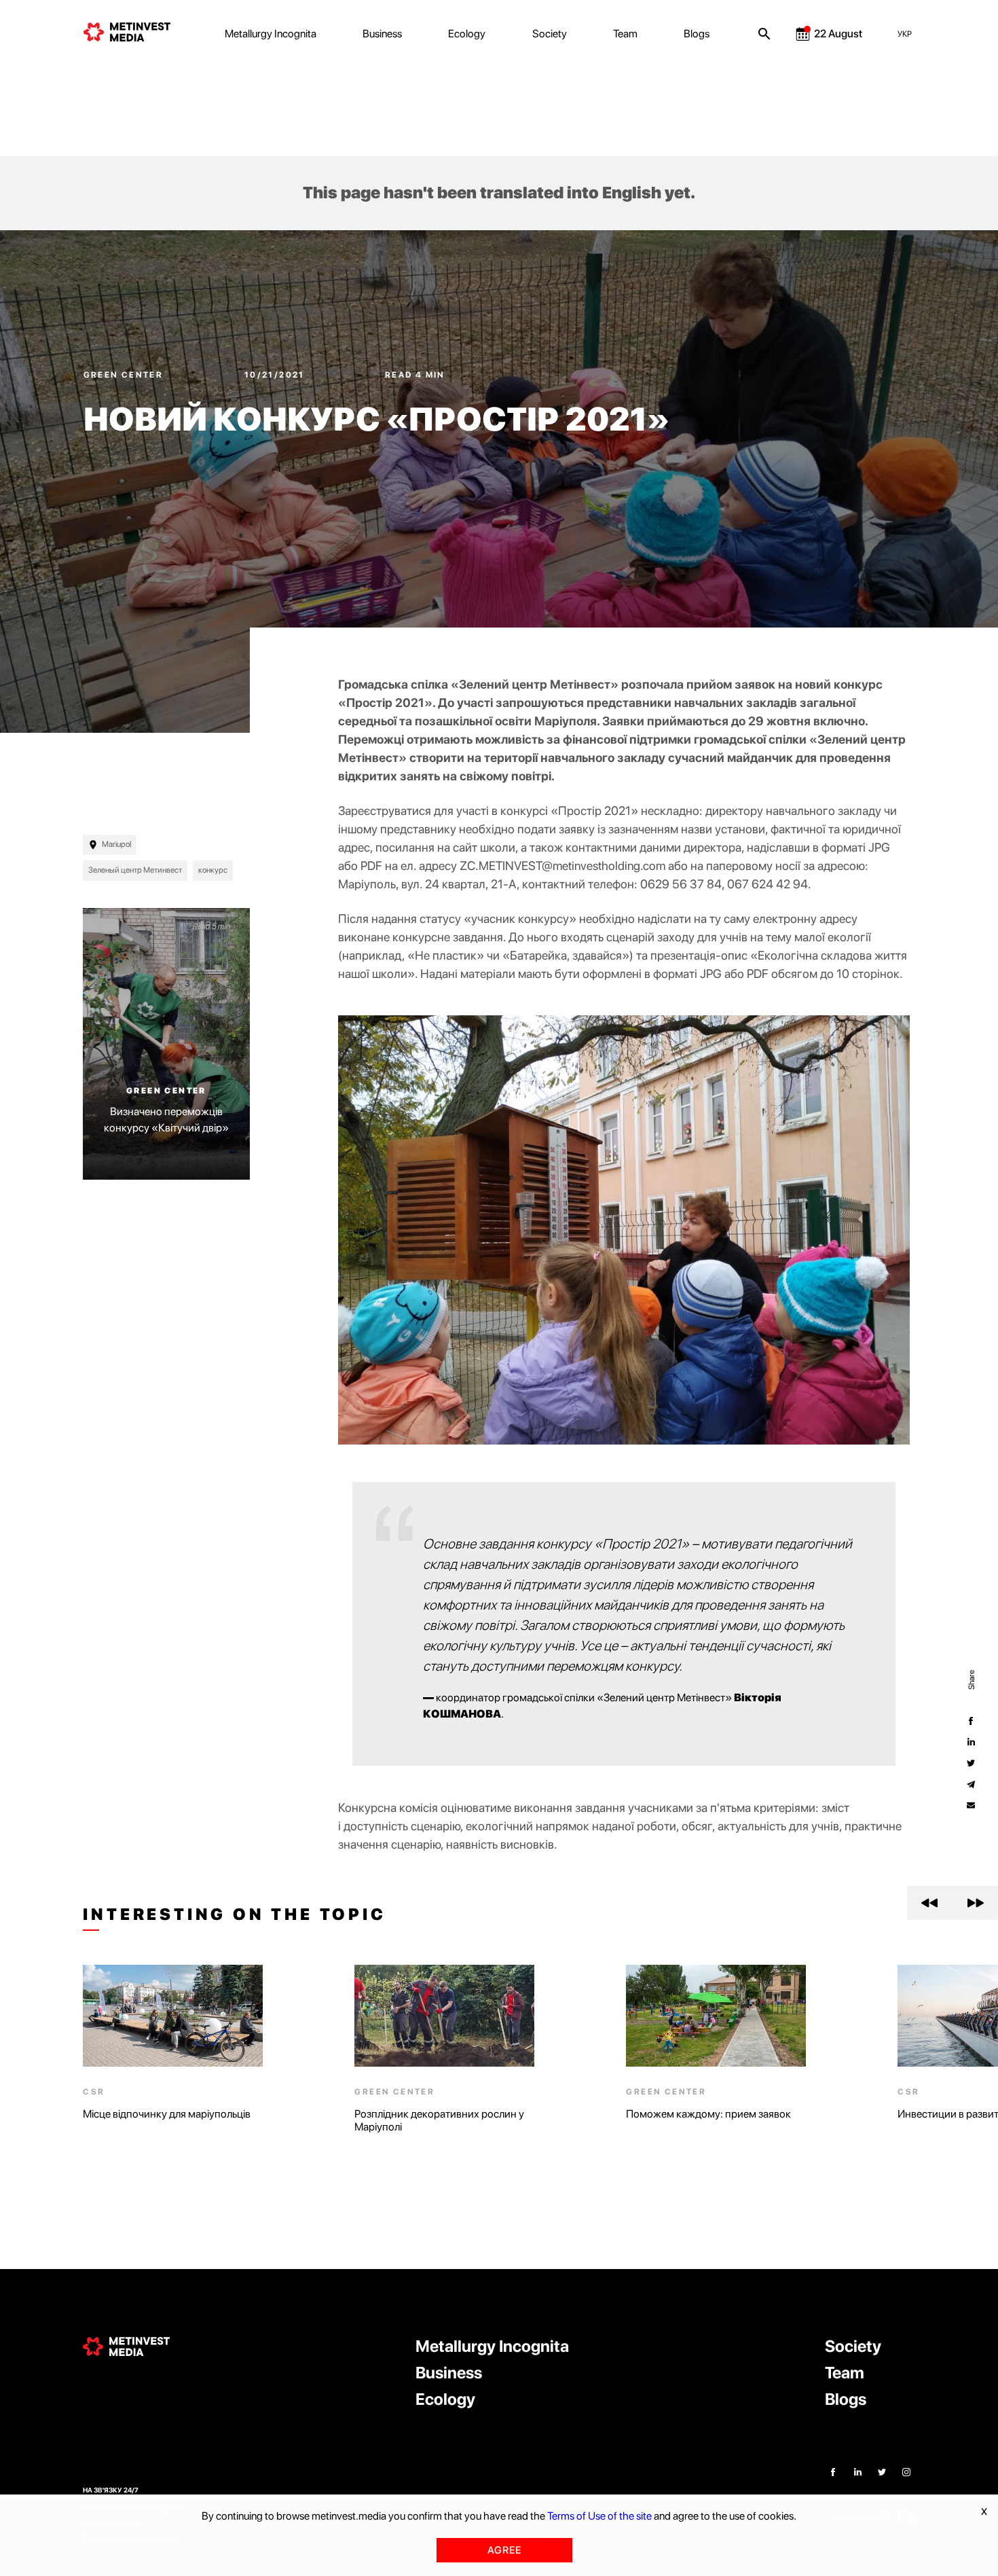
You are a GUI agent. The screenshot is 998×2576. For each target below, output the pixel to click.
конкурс (213, 870)
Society (550, 34)
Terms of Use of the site (599, 2516)
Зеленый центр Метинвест (135, 870)
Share (971, 1679)
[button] (930, 1903)
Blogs (697, 34)
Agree (504, 2550)
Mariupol (116, 844)
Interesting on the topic (234, 1915)
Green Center (125, 375)
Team (625, 34)
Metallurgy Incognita (271, 34)
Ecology (467, 34)
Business (382, 34)
